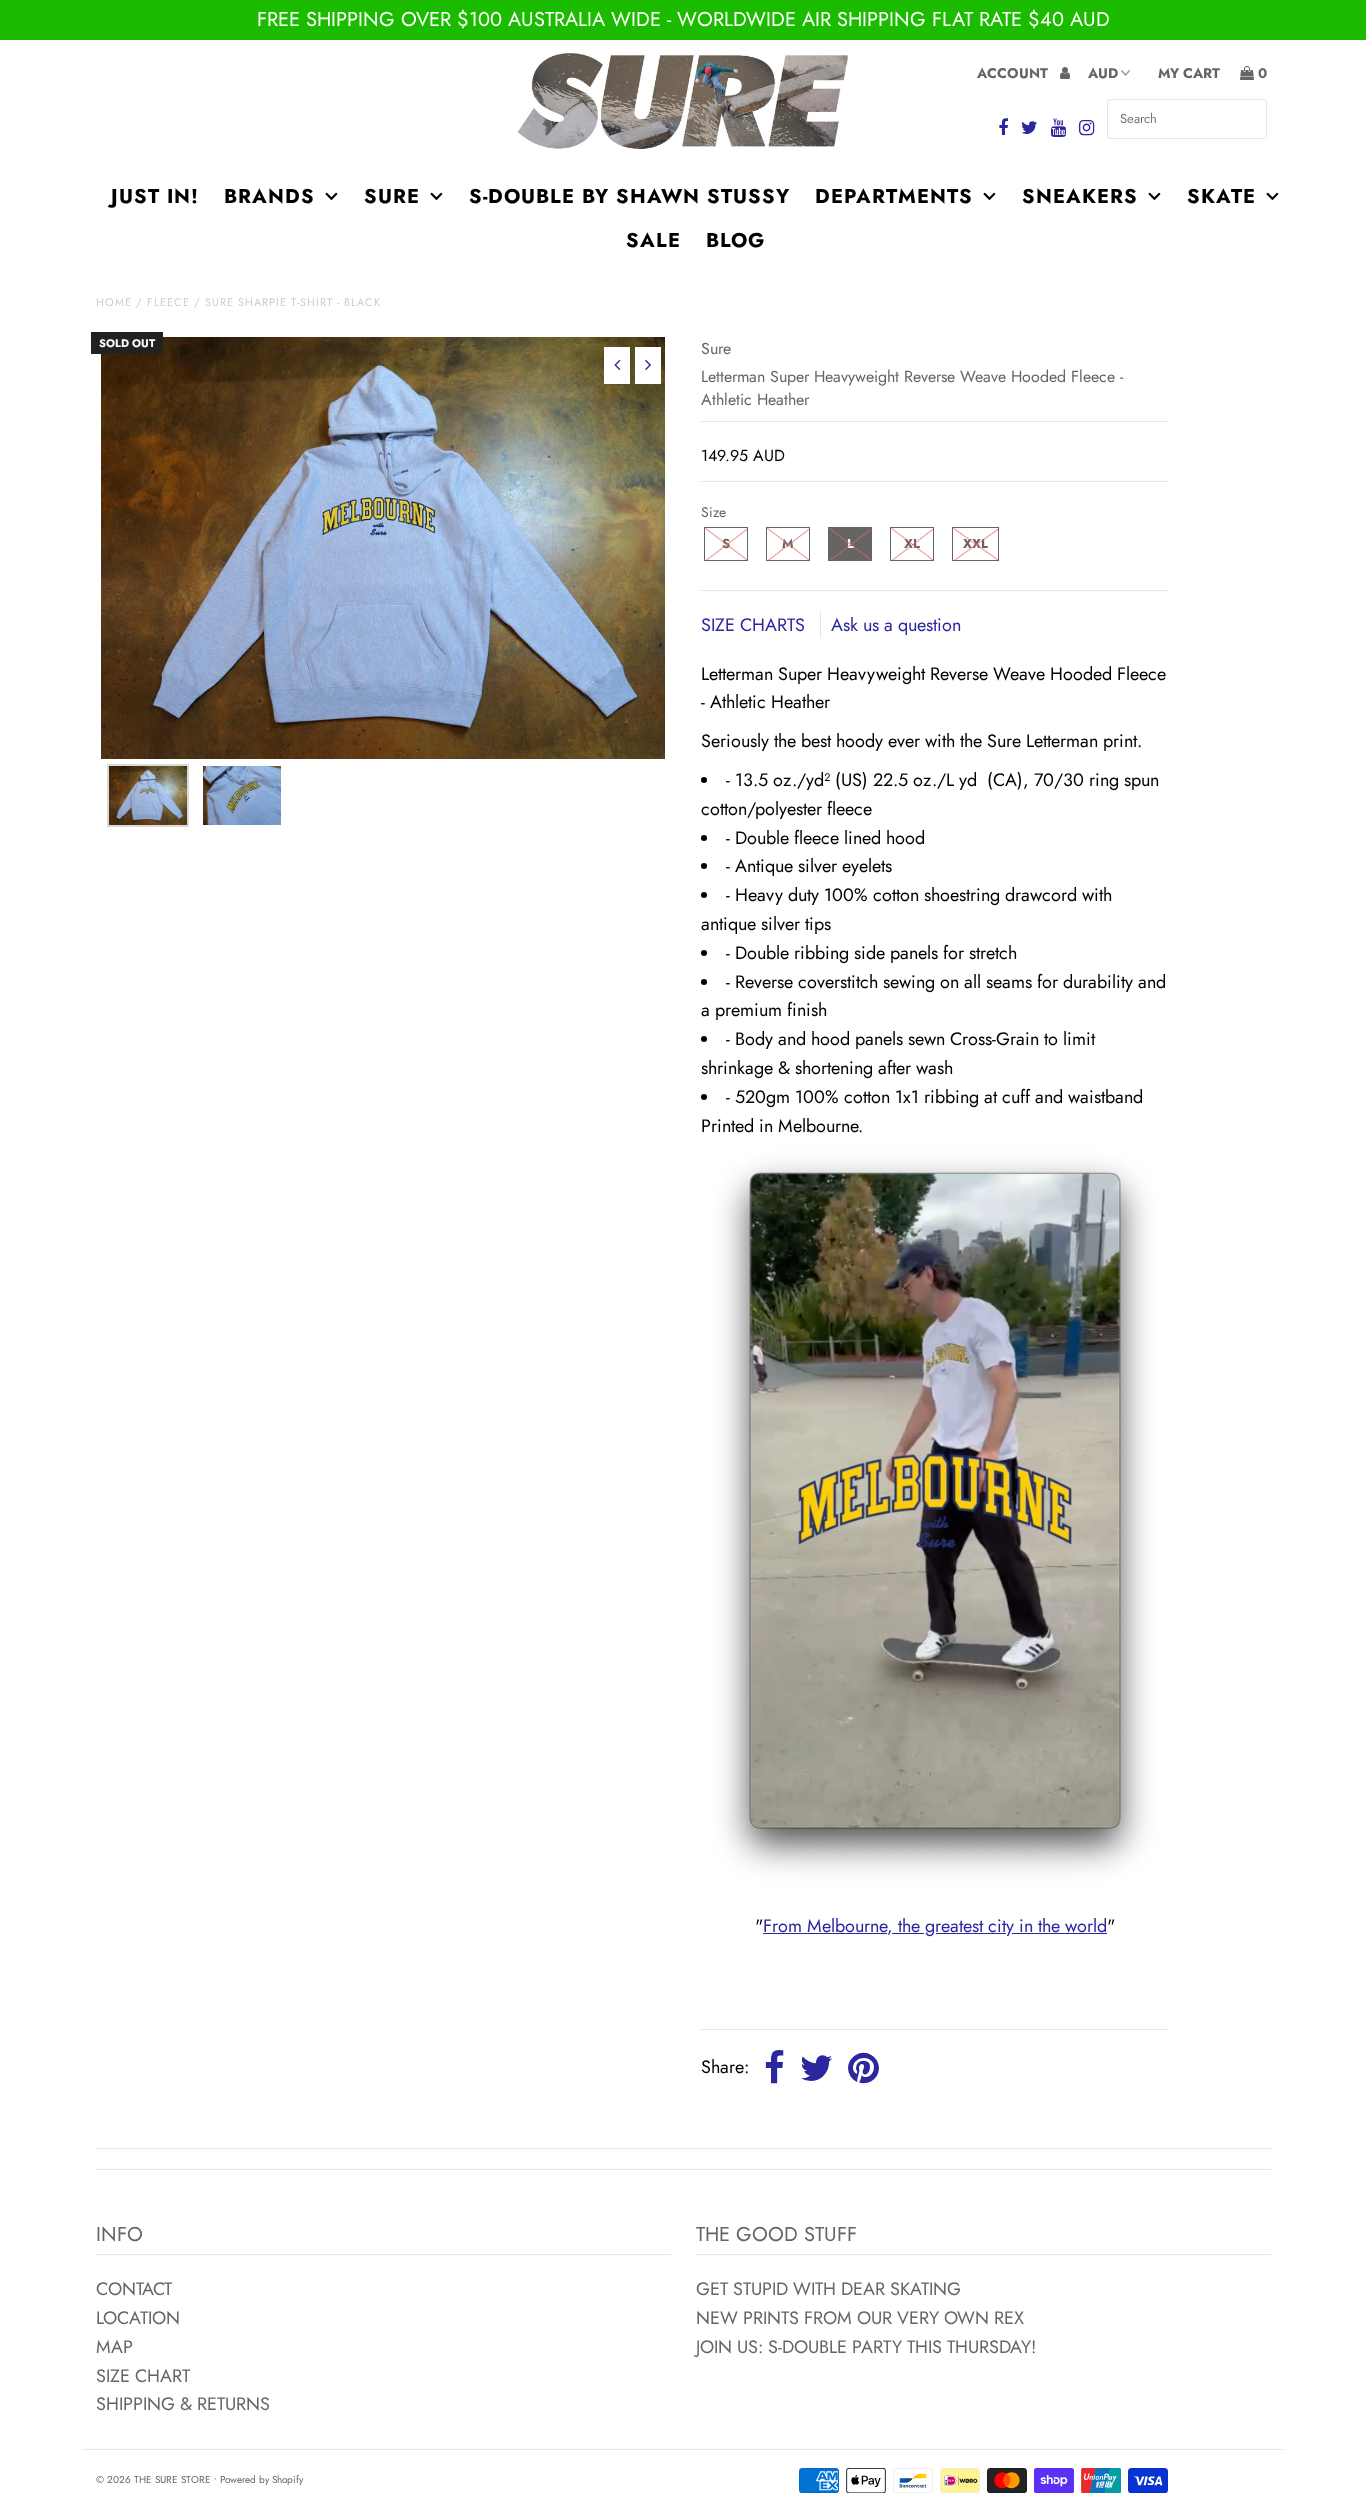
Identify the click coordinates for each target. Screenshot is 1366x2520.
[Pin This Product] (863, 2069)
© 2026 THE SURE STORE (153, 2479)
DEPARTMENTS (894, 196)
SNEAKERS (1080, 196)
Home (114, 302)
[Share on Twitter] (816, 2069)
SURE (392, 196)
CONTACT (134, 2289)
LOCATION (138, 2318)
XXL (975, 543)
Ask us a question (896, 625)
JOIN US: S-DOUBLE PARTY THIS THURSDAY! (866, 2347)
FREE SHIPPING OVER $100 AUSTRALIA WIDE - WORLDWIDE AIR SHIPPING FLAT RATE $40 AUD (683, 19)
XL (912, 543)
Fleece (168, 302)
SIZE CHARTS (755, 625)
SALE (653, 240)
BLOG (735, 240)
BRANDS (269, 196)
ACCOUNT (1014, 73)
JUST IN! (155, 196)
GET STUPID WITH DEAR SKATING (828, 2289)
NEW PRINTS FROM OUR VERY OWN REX (860, 2318)
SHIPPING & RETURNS (183, 2404)
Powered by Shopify (261, 2479)
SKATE (1221, 196)
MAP (114, 2347)
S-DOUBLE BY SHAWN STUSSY (629, 196)
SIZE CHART (143, 2376)
